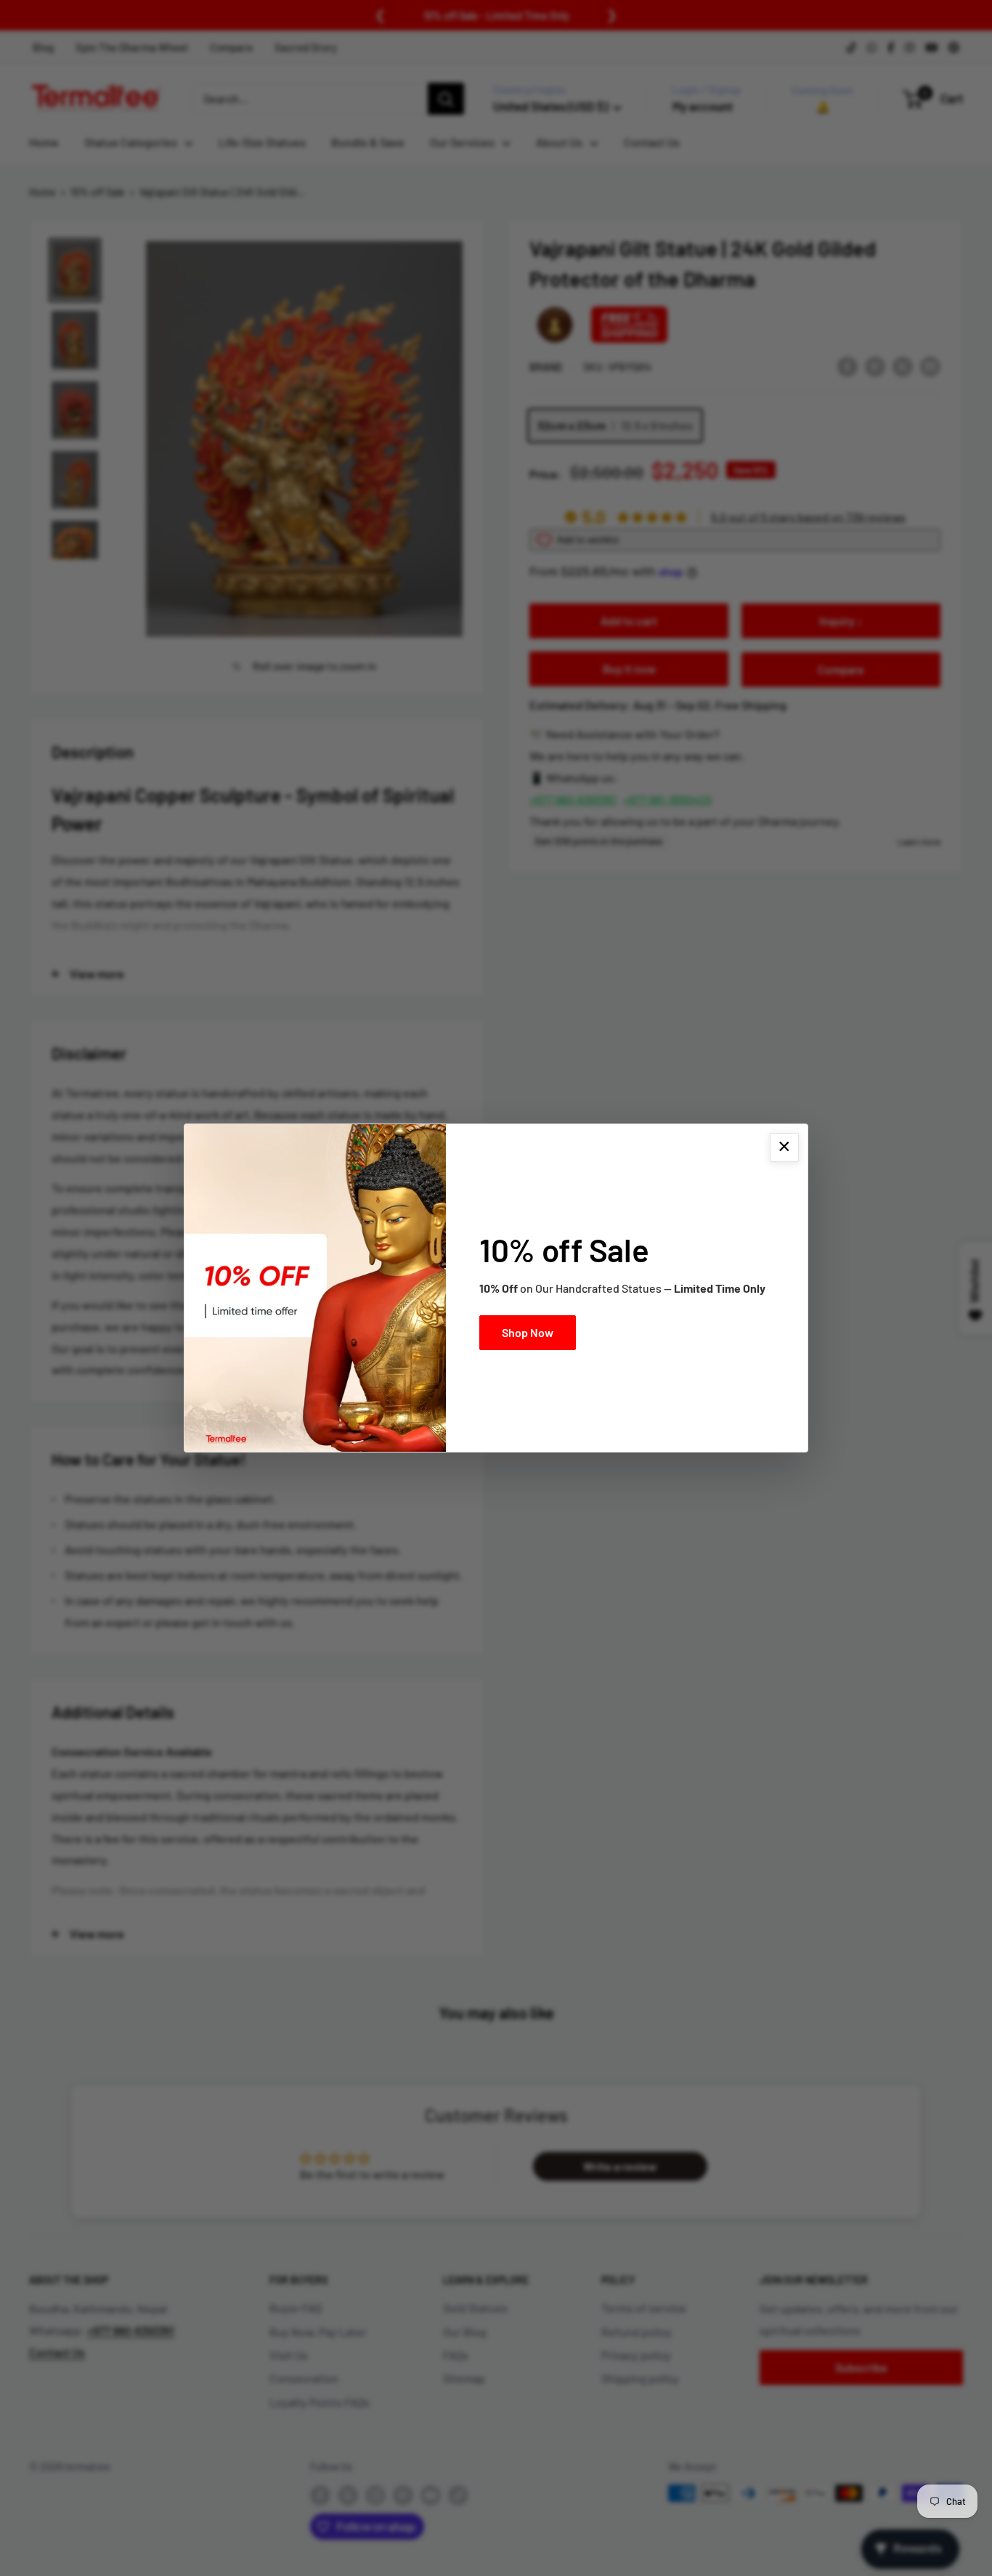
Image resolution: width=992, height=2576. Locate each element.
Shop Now (528, 1332)
